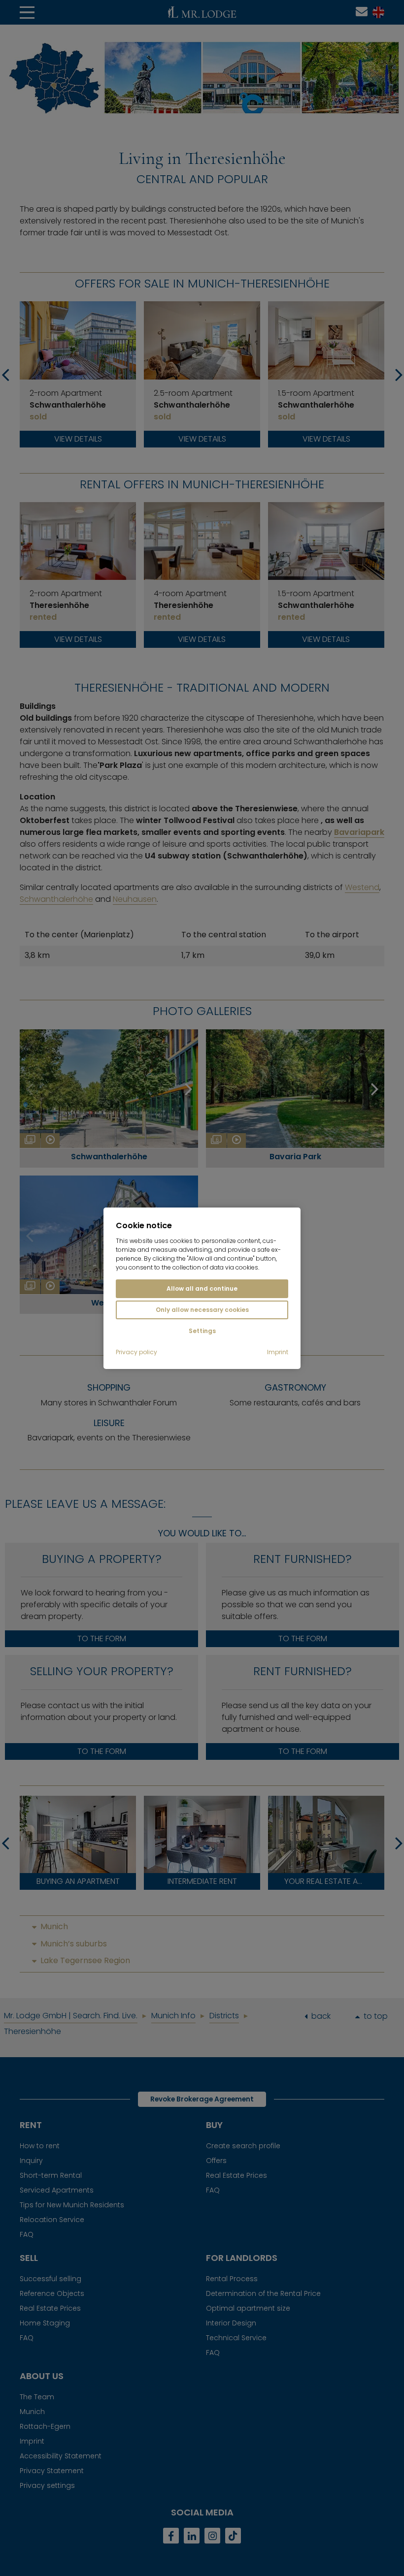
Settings (202, 1331)
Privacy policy (136, 1352)
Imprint (278, 1352)
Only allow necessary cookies (202, 1310)
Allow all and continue (202, 1288)
